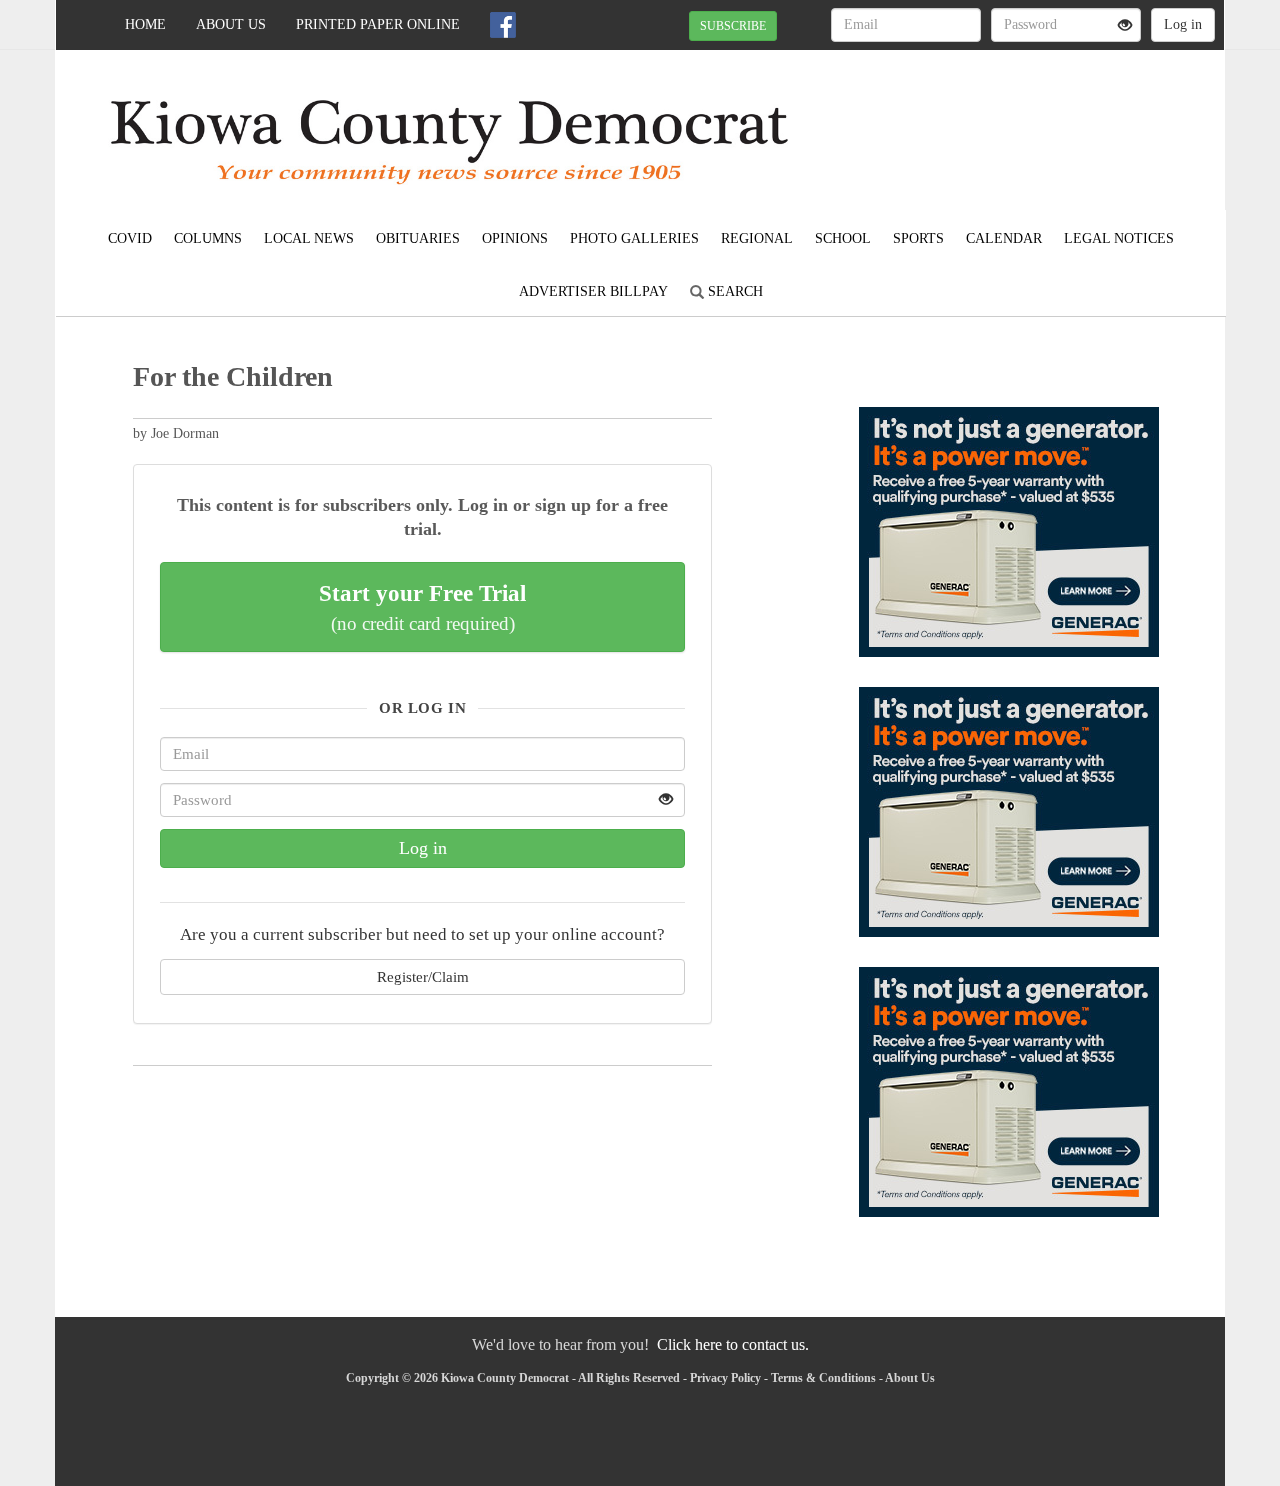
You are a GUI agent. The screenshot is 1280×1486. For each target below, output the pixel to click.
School (843, 238)
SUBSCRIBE (733, 26)
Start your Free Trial (422, 607)
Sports (918, 238)
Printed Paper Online (378, 24)
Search (733, 291)
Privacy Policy (725, 1378)
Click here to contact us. (733, 1344)
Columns (208, 238)
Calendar (1004, 238)
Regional (757, 238)
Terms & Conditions (823, 1378)
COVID (130, 238)
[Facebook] (503, 25)
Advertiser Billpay (593, 291)
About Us (231, 24)
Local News (309, 238)
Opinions (515, 238)
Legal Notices (1119, 238)
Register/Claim (423, 976)
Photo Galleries (634, 238)
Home (145, 24)
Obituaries (418, 238)
